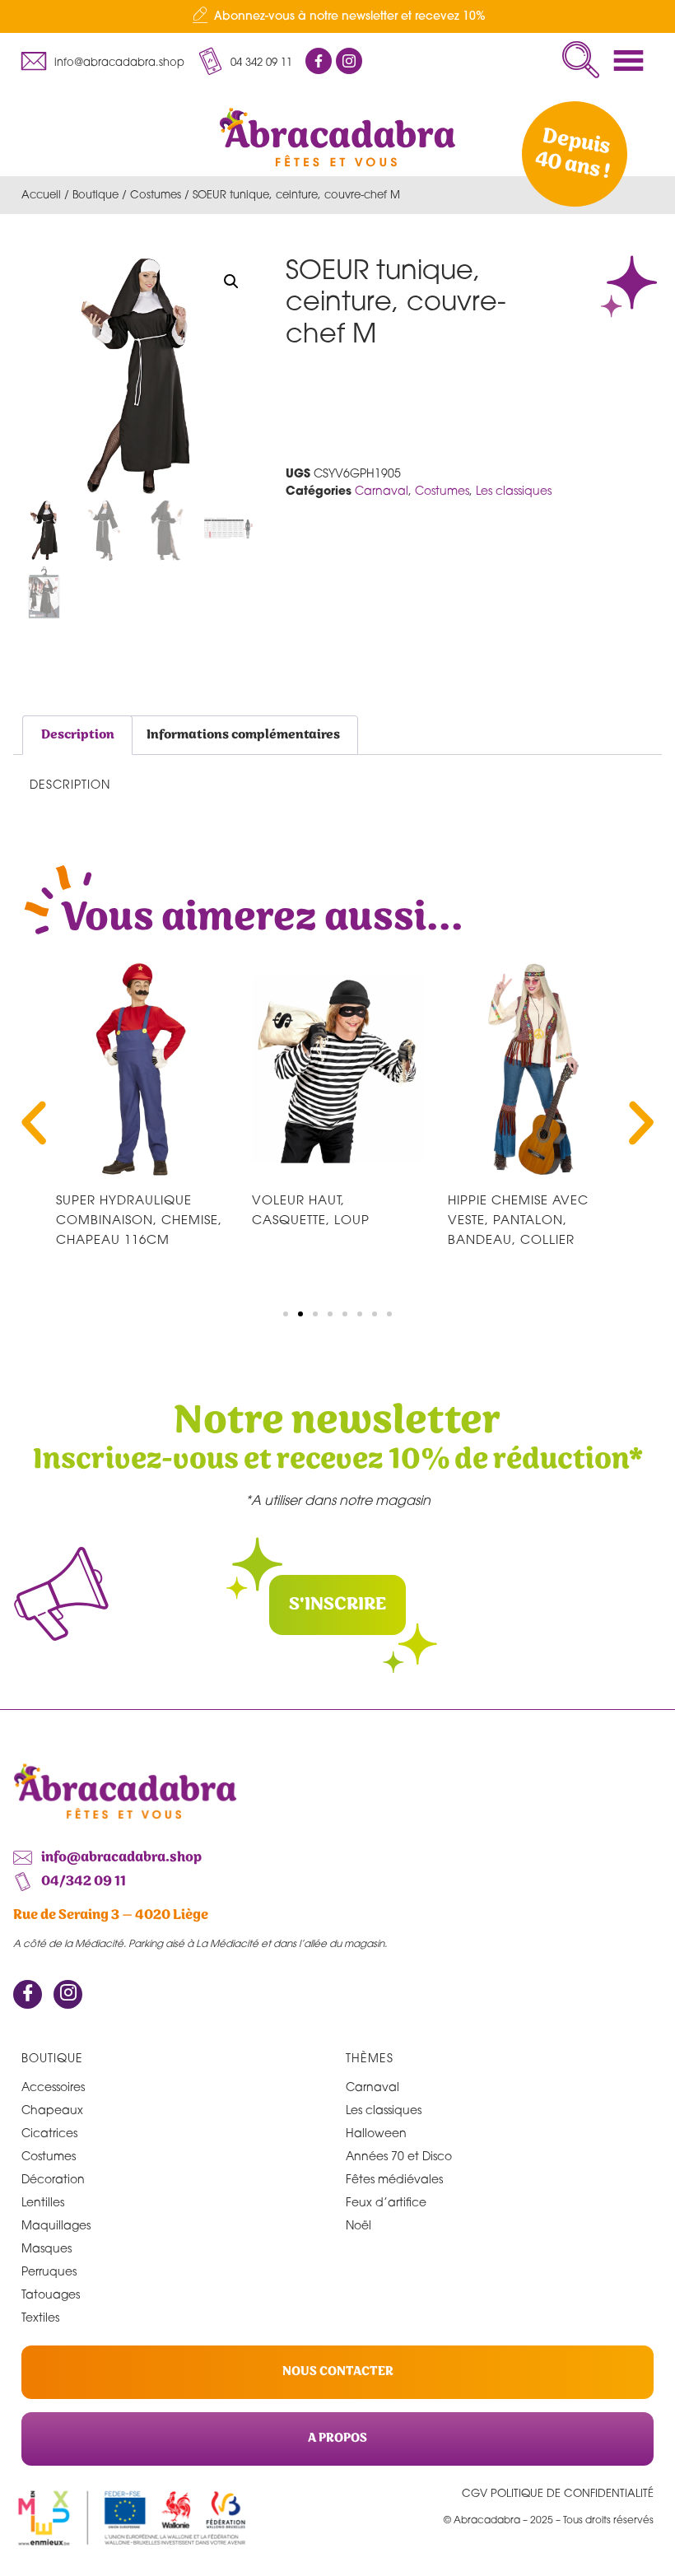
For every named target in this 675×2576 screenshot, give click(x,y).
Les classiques (514, 490)
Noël (358, 2225)
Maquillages (56, 2225)
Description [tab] (78, 735)
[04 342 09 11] (210, 61)
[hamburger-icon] (633, 61)
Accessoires (53, 2087)
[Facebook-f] (319, 61)
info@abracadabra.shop (119, 62)
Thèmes (370, 2058)
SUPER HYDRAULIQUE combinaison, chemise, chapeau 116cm (139, 1219)
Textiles (40, 2317)
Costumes (156, 194)
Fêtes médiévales (394, 2179)
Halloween (376, 2133)
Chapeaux (52, 2110)
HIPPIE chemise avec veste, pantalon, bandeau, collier (518, 1219)
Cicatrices (49, 2133)
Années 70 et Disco (399, 2156)
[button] (581, 60)
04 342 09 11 (261, 62)
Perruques (49, 2271)
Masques (47, 2248)
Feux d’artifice (386, 2202)
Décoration (53, 2179)
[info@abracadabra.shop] (34, 61)
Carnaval (382, 490)
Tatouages (51, 2294)
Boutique (95, 194)
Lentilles (43, 2202)
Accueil (41, 194)
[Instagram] (68, 1994)
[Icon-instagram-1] (349, 61)
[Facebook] (28, 1994)
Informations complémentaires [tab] (243, 735)
